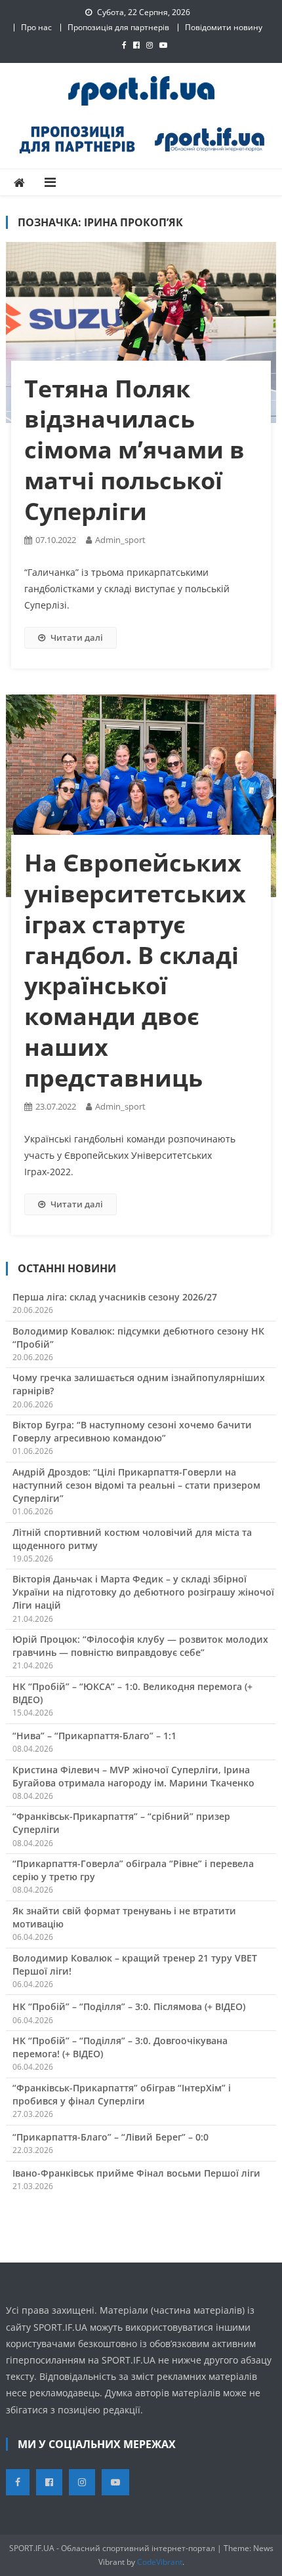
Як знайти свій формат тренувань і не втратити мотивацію (124, 1917)
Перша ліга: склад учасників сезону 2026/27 (115, 1297)
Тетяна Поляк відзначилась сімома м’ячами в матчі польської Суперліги (134, 450)
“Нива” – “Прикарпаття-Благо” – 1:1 (94, 1736)
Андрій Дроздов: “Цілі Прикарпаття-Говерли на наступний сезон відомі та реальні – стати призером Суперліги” (136, 1485)
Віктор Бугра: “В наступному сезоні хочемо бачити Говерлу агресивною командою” (132, 1431)
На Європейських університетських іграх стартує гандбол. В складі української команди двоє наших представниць (135, 970)
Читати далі (77, 637)
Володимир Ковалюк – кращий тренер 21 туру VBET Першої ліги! (135, 1964)
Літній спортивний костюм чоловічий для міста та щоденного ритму (132, 1539)
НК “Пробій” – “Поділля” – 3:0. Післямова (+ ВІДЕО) (129, 2006)
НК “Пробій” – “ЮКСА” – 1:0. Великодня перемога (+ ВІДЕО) (132, 1693)
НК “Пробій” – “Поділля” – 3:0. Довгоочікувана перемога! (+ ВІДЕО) (120, 2047)
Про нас (36, 27)
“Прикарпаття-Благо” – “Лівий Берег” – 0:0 (111, 2137)
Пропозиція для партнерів (118, 27)
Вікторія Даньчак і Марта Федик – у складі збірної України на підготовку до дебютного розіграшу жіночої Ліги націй (143, 1592)
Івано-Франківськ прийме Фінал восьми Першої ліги (136, 2173)
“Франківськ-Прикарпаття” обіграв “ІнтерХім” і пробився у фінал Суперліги (122, 2094)
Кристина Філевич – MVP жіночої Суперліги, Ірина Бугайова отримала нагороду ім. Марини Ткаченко (133, 1776)
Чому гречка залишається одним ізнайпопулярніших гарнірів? (139, 1384)
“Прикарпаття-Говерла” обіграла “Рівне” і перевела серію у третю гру (133, 1870)
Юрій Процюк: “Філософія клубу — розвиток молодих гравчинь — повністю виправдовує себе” (140, 1646)
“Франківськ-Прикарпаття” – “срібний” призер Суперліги (121, 1823)
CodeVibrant (160, 2562)
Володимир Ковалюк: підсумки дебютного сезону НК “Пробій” (138, 1338)
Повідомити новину (224, 27)
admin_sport (120, 540)
